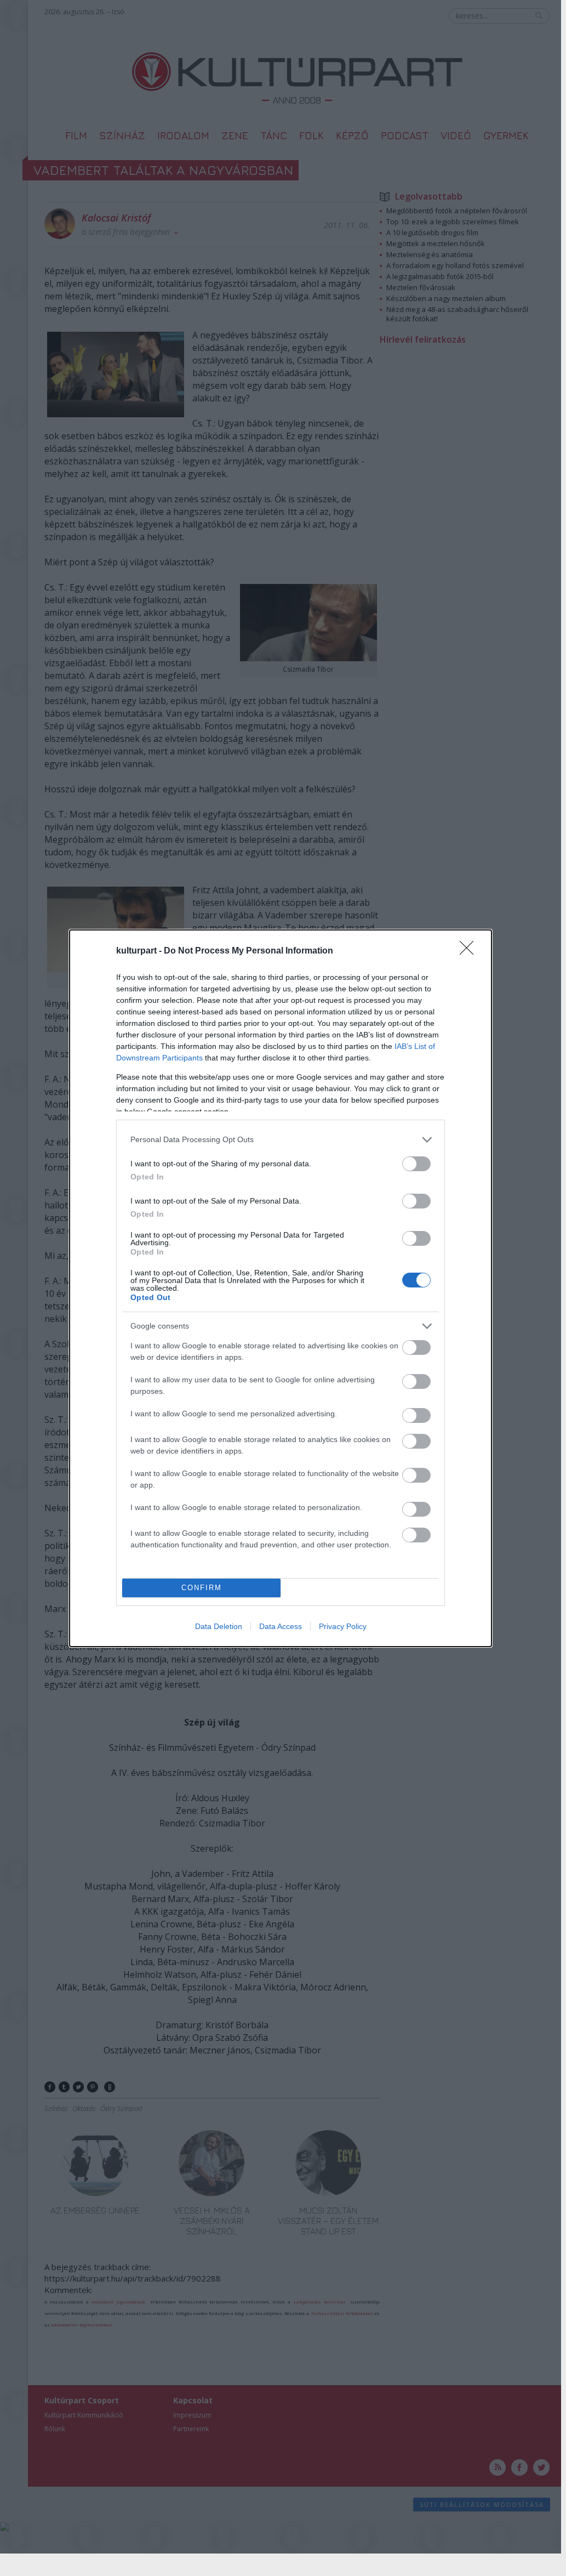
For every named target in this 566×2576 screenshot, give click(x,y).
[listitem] (281, 1140)
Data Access (281, 1626)
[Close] (470, 951)
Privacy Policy (343, 1626)
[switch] (416, 1164)
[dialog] (281, 1288)
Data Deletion (219, 1626)
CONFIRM (202, 1588)
